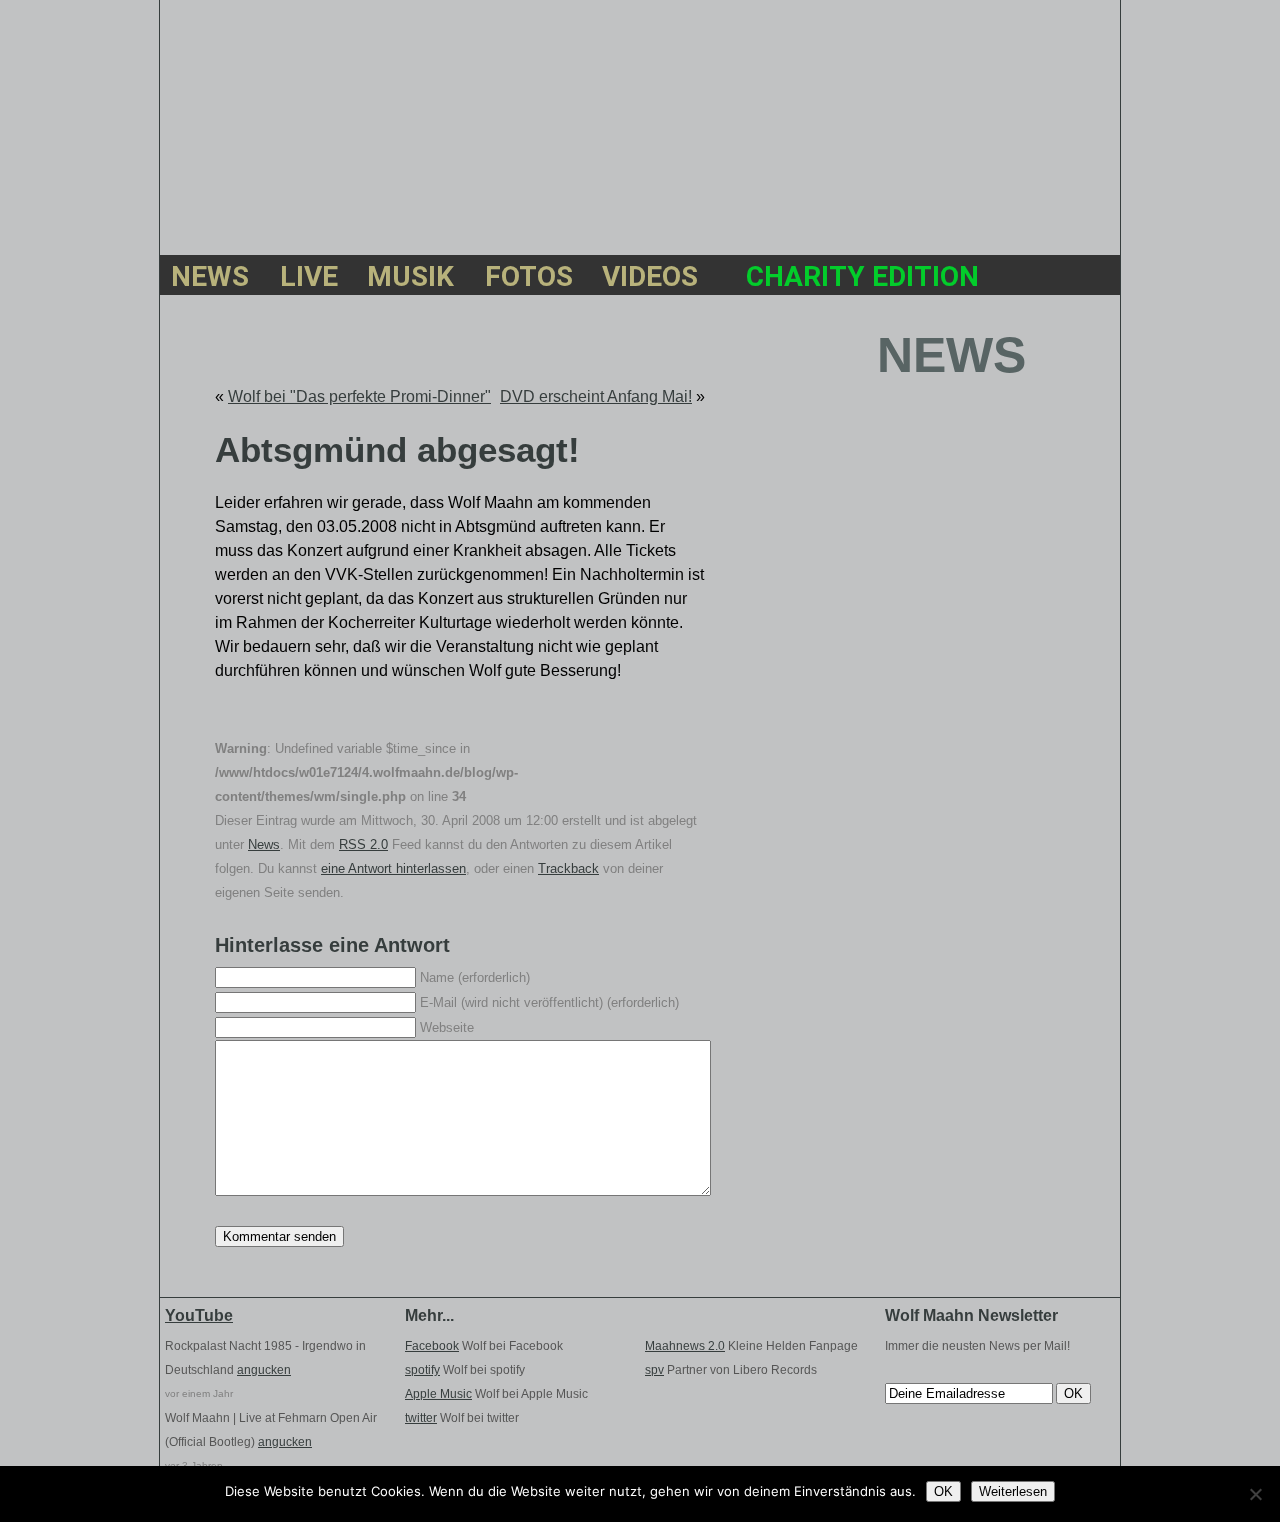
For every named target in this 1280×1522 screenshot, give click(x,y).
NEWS (210, 279)
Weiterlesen (1013, 1491)
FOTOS (527, 279)
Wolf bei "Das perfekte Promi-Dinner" (359, 396)
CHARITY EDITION (862, 279)
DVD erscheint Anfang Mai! (596, 396)
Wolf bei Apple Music (496, 1394)
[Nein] (1255, 1494)
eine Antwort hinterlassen (393, 868)
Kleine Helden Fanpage (751, 1346)
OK (943, 1491)
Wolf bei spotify (465, 1370)
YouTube (199, 1315)
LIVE (307, 279)
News (264, 844)
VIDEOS (650, 279)
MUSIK (410, 279)
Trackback (568, 868)
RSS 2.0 (363, 844)
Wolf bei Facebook (484, 1346)
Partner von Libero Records (731, 1370)
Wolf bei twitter (462, 1418)
